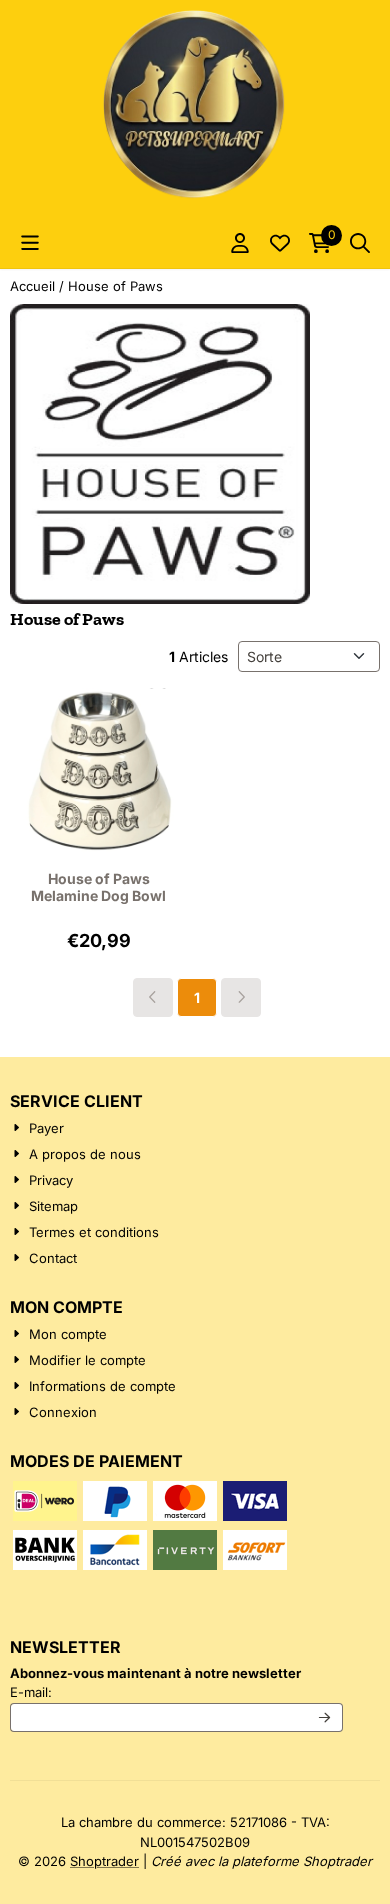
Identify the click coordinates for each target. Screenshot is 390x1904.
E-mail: (176, 1691)
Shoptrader (104, 1861)
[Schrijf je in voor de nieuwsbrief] (325, 1718)
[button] (30, 243)
